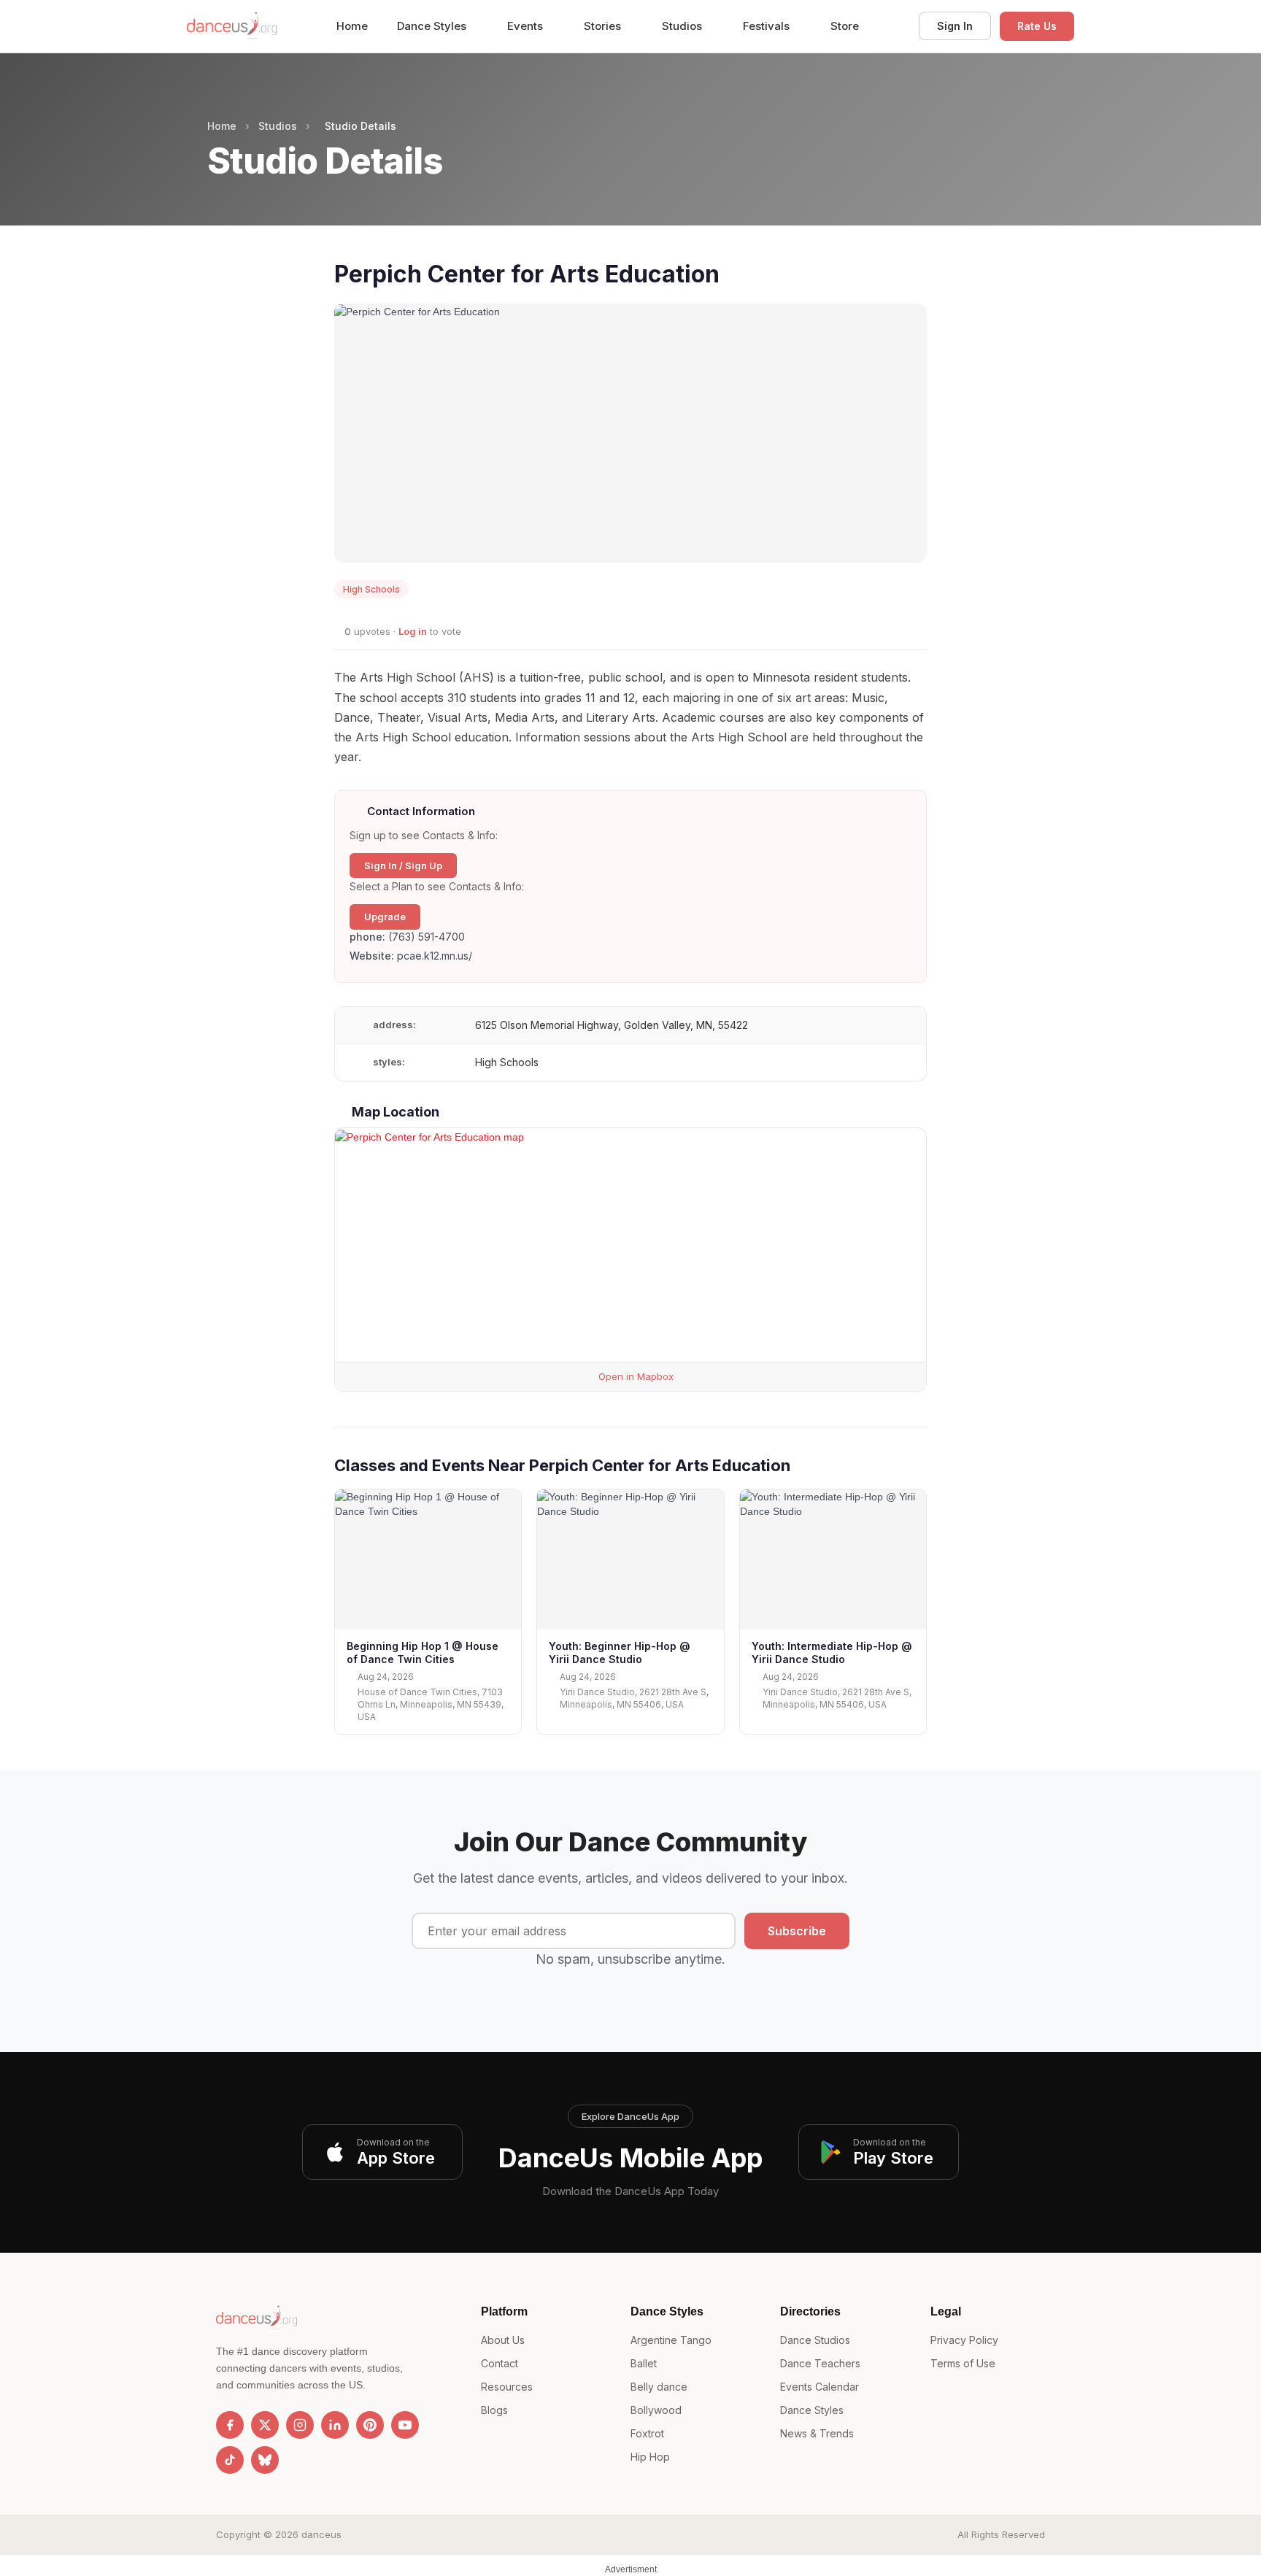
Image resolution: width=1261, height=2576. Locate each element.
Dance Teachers (820, 2363)
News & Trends (817, 2433)
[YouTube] (405, 2425)
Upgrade (385, 917)
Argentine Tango (671, 2340)
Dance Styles (433, 26)
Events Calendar (820, 2387)
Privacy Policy (964, 2340)
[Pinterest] (370, 2425)
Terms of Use (963, 2363)
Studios (683, 26)
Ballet (644, 2363)
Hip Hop (650, 2457)
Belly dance (659, 2387)
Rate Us (1037, 26)
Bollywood (656, 2410)
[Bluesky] (265, 2460)
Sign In (955, 26)
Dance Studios (815, 2340)
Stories (604, 26)
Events (527, 26)
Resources (507, 2387)
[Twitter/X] (265, 2425)
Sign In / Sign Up (403, 865)
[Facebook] (230, 2425)
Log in (413, 631)
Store (845, 26)
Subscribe (797, 1931)
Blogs (494, 2410)
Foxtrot (647, 2433)
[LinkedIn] (335, 2425)
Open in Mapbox (635, 1376)
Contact (500, 2363)
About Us (503, 2340)
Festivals (768, 26)
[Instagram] (300, 2425)
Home (352, 26)
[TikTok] (230, 2460)
